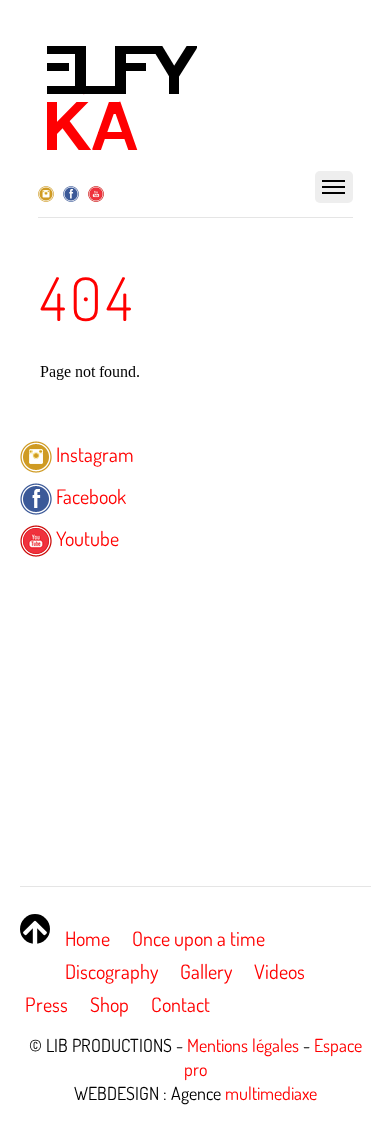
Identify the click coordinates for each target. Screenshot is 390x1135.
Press (46, 1004)
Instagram (93, 454)
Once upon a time (198, 938)
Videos (279, 971)
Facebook (89, 496)
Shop (109, 1004)
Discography (111, 971)
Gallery (206, 971)
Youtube (85, 538)
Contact (180, 1004)
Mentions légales (243, 1045)
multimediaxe (271, 1093)
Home (87, 938)
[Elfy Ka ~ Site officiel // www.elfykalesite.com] (121, 146)
